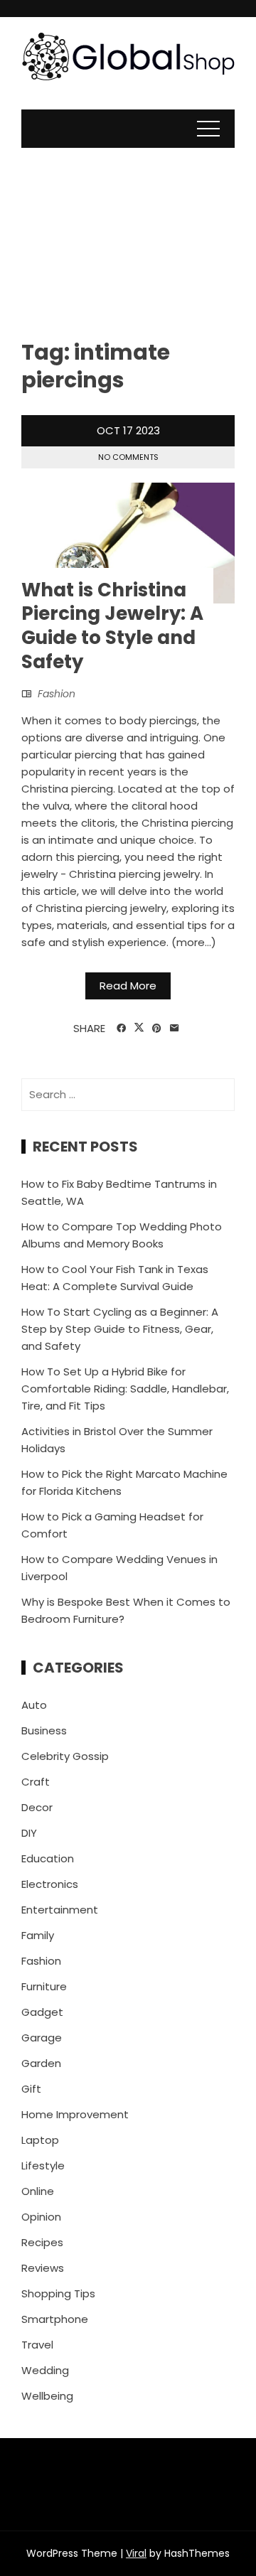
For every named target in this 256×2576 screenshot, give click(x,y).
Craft (36, 1782)
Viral (136, 2553)
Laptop (40, 2140)
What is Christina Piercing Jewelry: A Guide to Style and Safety (112, 626)
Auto (34, 1705)
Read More (128, 986)
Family (38, 1935)
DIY (29, 1833)
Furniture (44, 1986)
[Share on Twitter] (139, 1028)
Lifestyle (43, 2166)
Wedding (45, 2370)
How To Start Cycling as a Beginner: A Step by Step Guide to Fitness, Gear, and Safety (120, 1329)
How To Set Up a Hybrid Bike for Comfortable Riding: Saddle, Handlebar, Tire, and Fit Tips (125, 1389)
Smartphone (55, 2319)
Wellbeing (47, 2396)
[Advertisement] (128, 232)
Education (48, 1858)
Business (44, 1730)
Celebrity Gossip (65, 1756)
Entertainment (60, 1910)
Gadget (42, 2012)
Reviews (43, 2268)
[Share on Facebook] (121, 1029)
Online (38, 2191)
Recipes (42, 2242)
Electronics (50, 1884)
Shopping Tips (58, 2293)
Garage (42, 2038)
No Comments (128, 457)
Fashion (57, 694)
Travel (37, 2345)
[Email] (175, 1029)
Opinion (41, 2217)
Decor (37, 1807)
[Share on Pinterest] (157, 1029)
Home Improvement (75, 2114)
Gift (31, 2089)
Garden (41, 2063)
